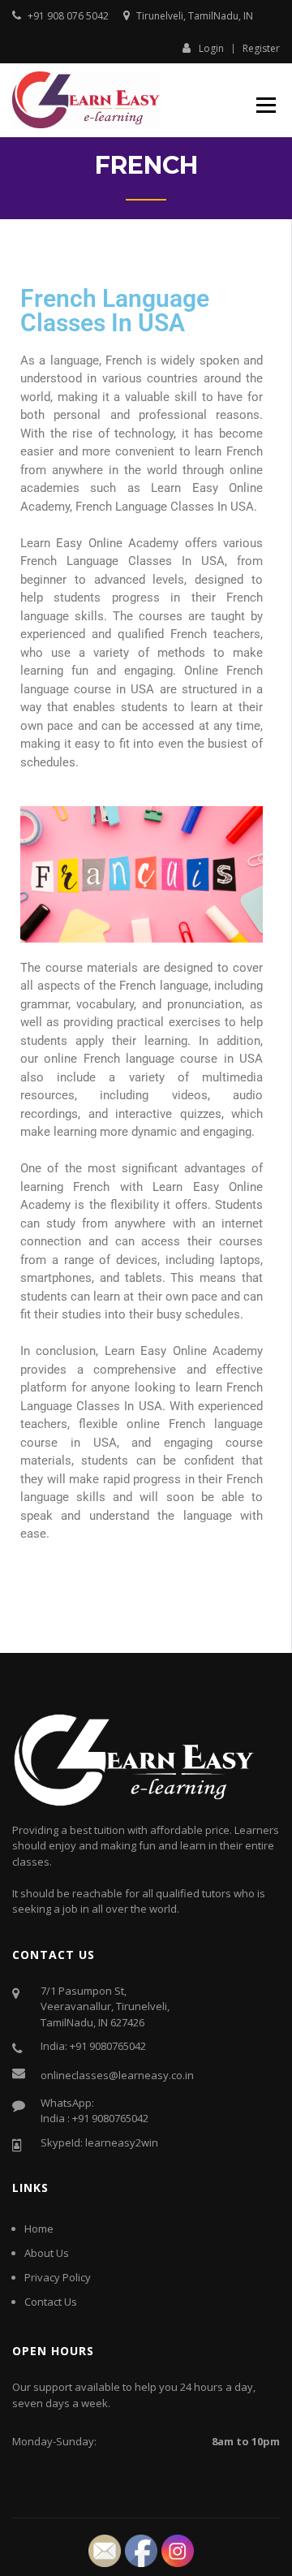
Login (211, 48)
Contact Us (51, 2302)
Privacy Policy (58, 2277)
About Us (47, 2253)
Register (261, 49)
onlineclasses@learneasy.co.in (117, 2075)
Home (39, 2229)
